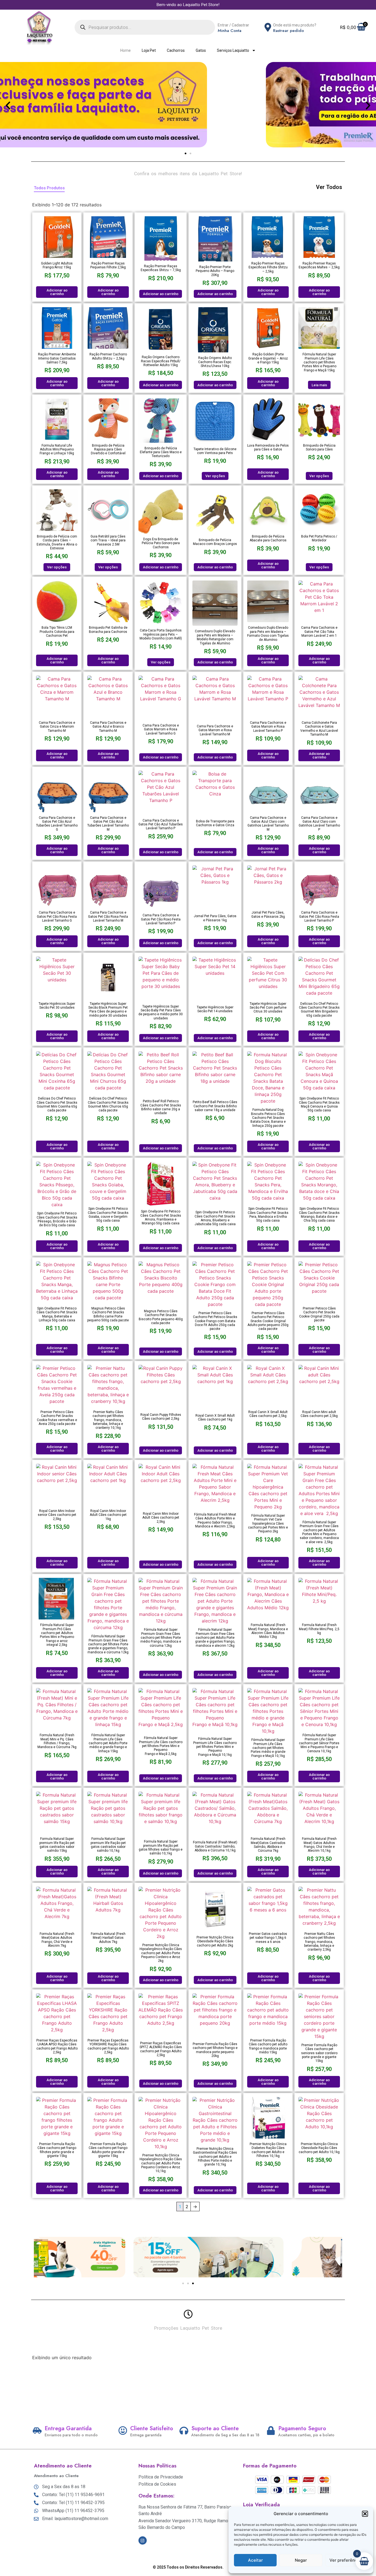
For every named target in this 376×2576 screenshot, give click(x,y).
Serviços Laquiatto (233, 50)
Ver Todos (329, 187)
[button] (365, 2514)
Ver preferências (346, 2560)
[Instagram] (143, 2540)
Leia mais (319, 385)
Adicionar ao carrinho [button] (57, 292)
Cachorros (176, 50)
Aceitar (255, 2560)
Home (126, 50)
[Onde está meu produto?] (268, 27)
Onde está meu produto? (295, 25)
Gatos (201, 50)
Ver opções (215, 476)
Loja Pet (149, 50)
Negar (301, 2560)
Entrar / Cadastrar (233, 25)
